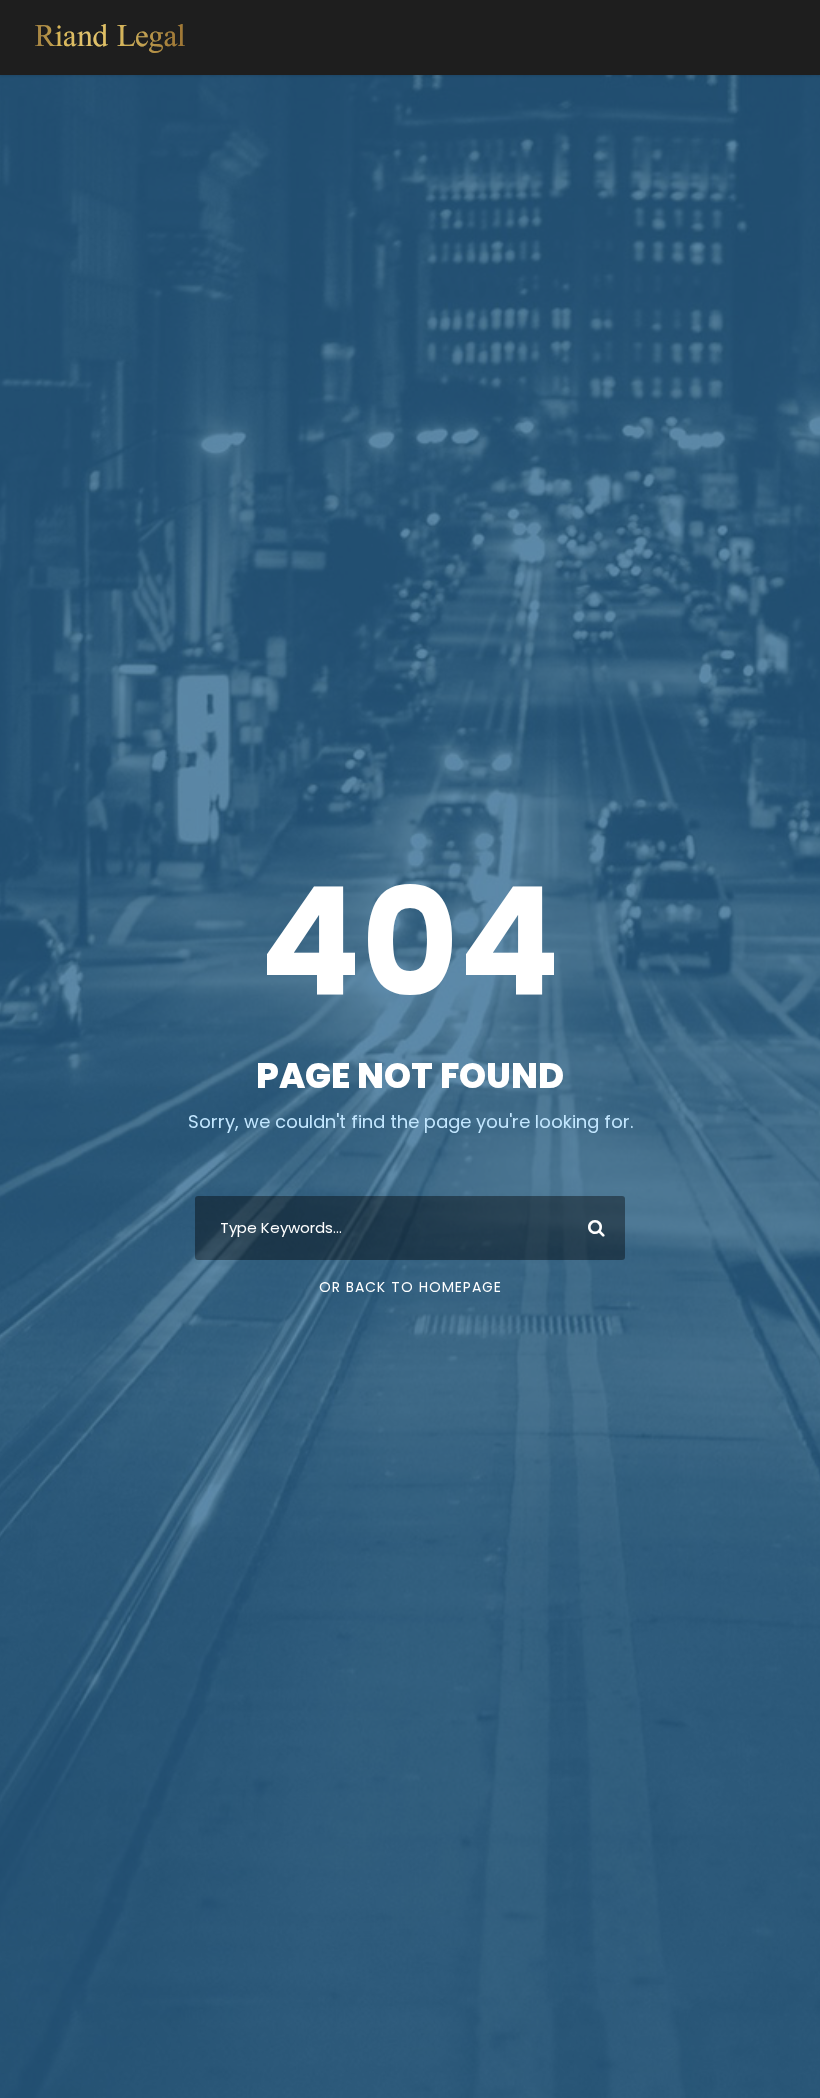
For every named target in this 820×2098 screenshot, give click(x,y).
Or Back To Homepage (410, 1287)
